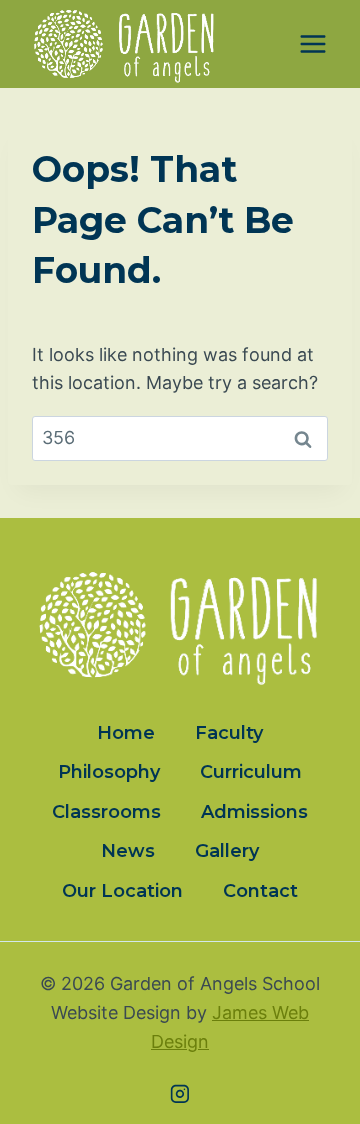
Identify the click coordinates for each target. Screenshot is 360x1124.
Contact (260, 891)
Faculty (229, 733)
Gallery (227, 851)
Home (126, 733)
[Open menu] (312, 44)
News (128, 851)
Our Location (122, 891)
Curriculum (251, 772)
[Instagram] (180, 1094)
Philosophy (109, 772)
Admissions (254, 812)
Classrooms (106, 812)
